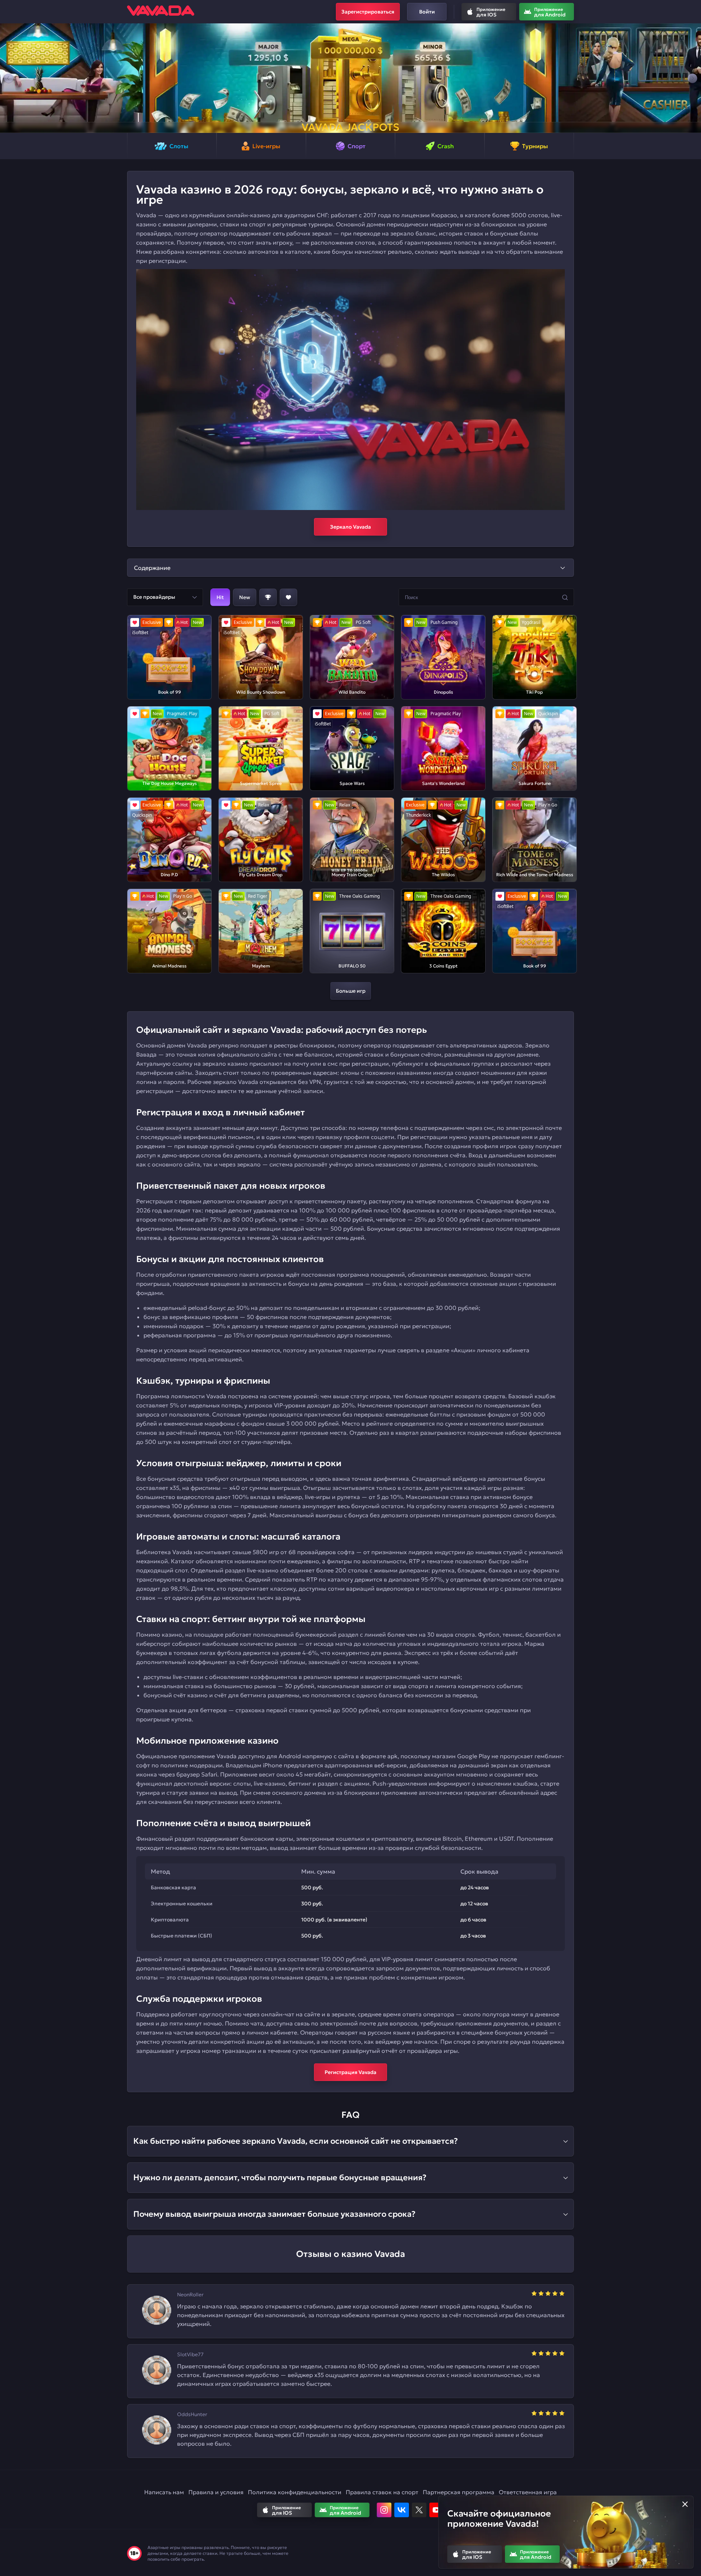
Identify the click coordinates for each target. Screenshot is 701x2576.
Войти (427, 12)
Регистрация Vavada (350, 2072)
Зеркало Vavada (350, 527)
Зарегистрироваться (368, 12)
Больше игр (351, 991)
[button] (9, 78)
